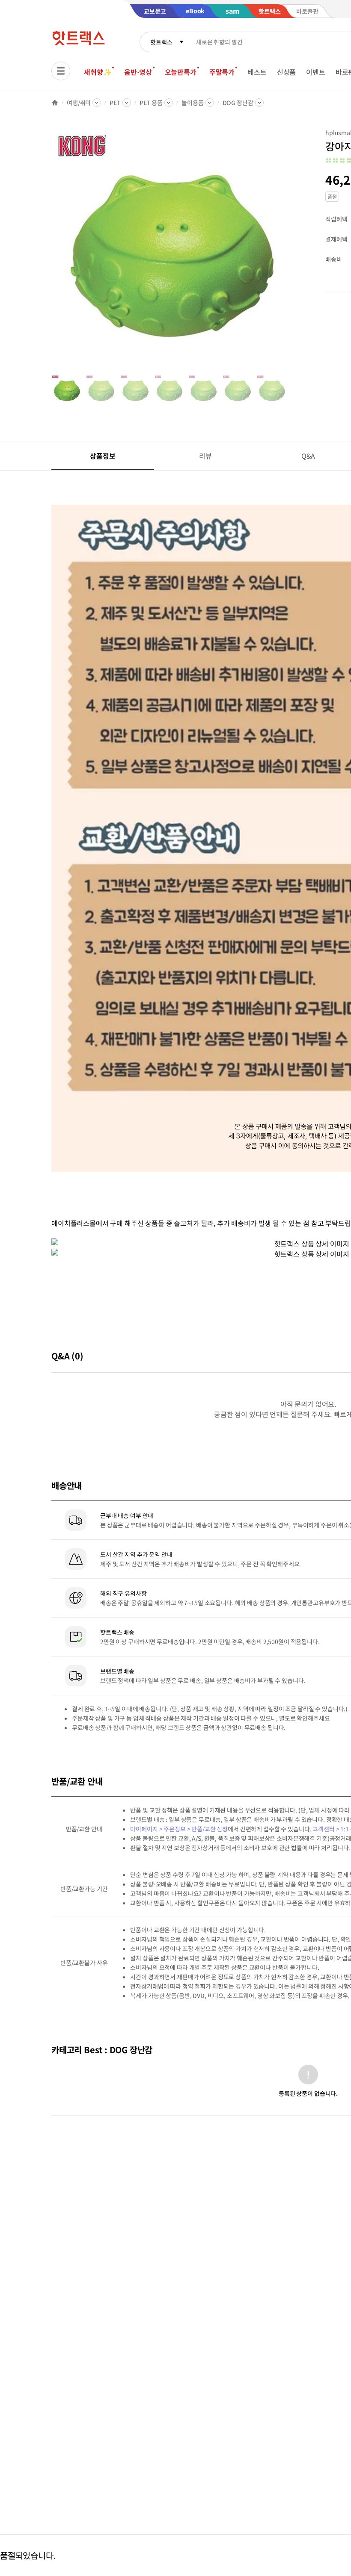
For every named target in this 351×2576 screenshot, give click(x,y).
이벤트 (316, 72)
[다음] (289, 250)
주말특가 (222, 72)
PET (115, 103)
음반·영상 (138, 72)
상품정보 (103, 456)
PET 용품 (151, 103)
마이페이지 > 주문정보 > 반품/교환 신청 (179, 1829)
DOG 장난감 (238, 103)
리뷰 (205, 456)
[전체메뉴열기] (61, 71)
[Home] (55, 103)
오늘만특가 (181, 72)
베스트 (257, 72)
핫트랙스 (161, 42)
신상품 (287, 72)
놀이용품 (192, 103)
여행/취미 (79, 103)
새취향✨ (98, 72)
